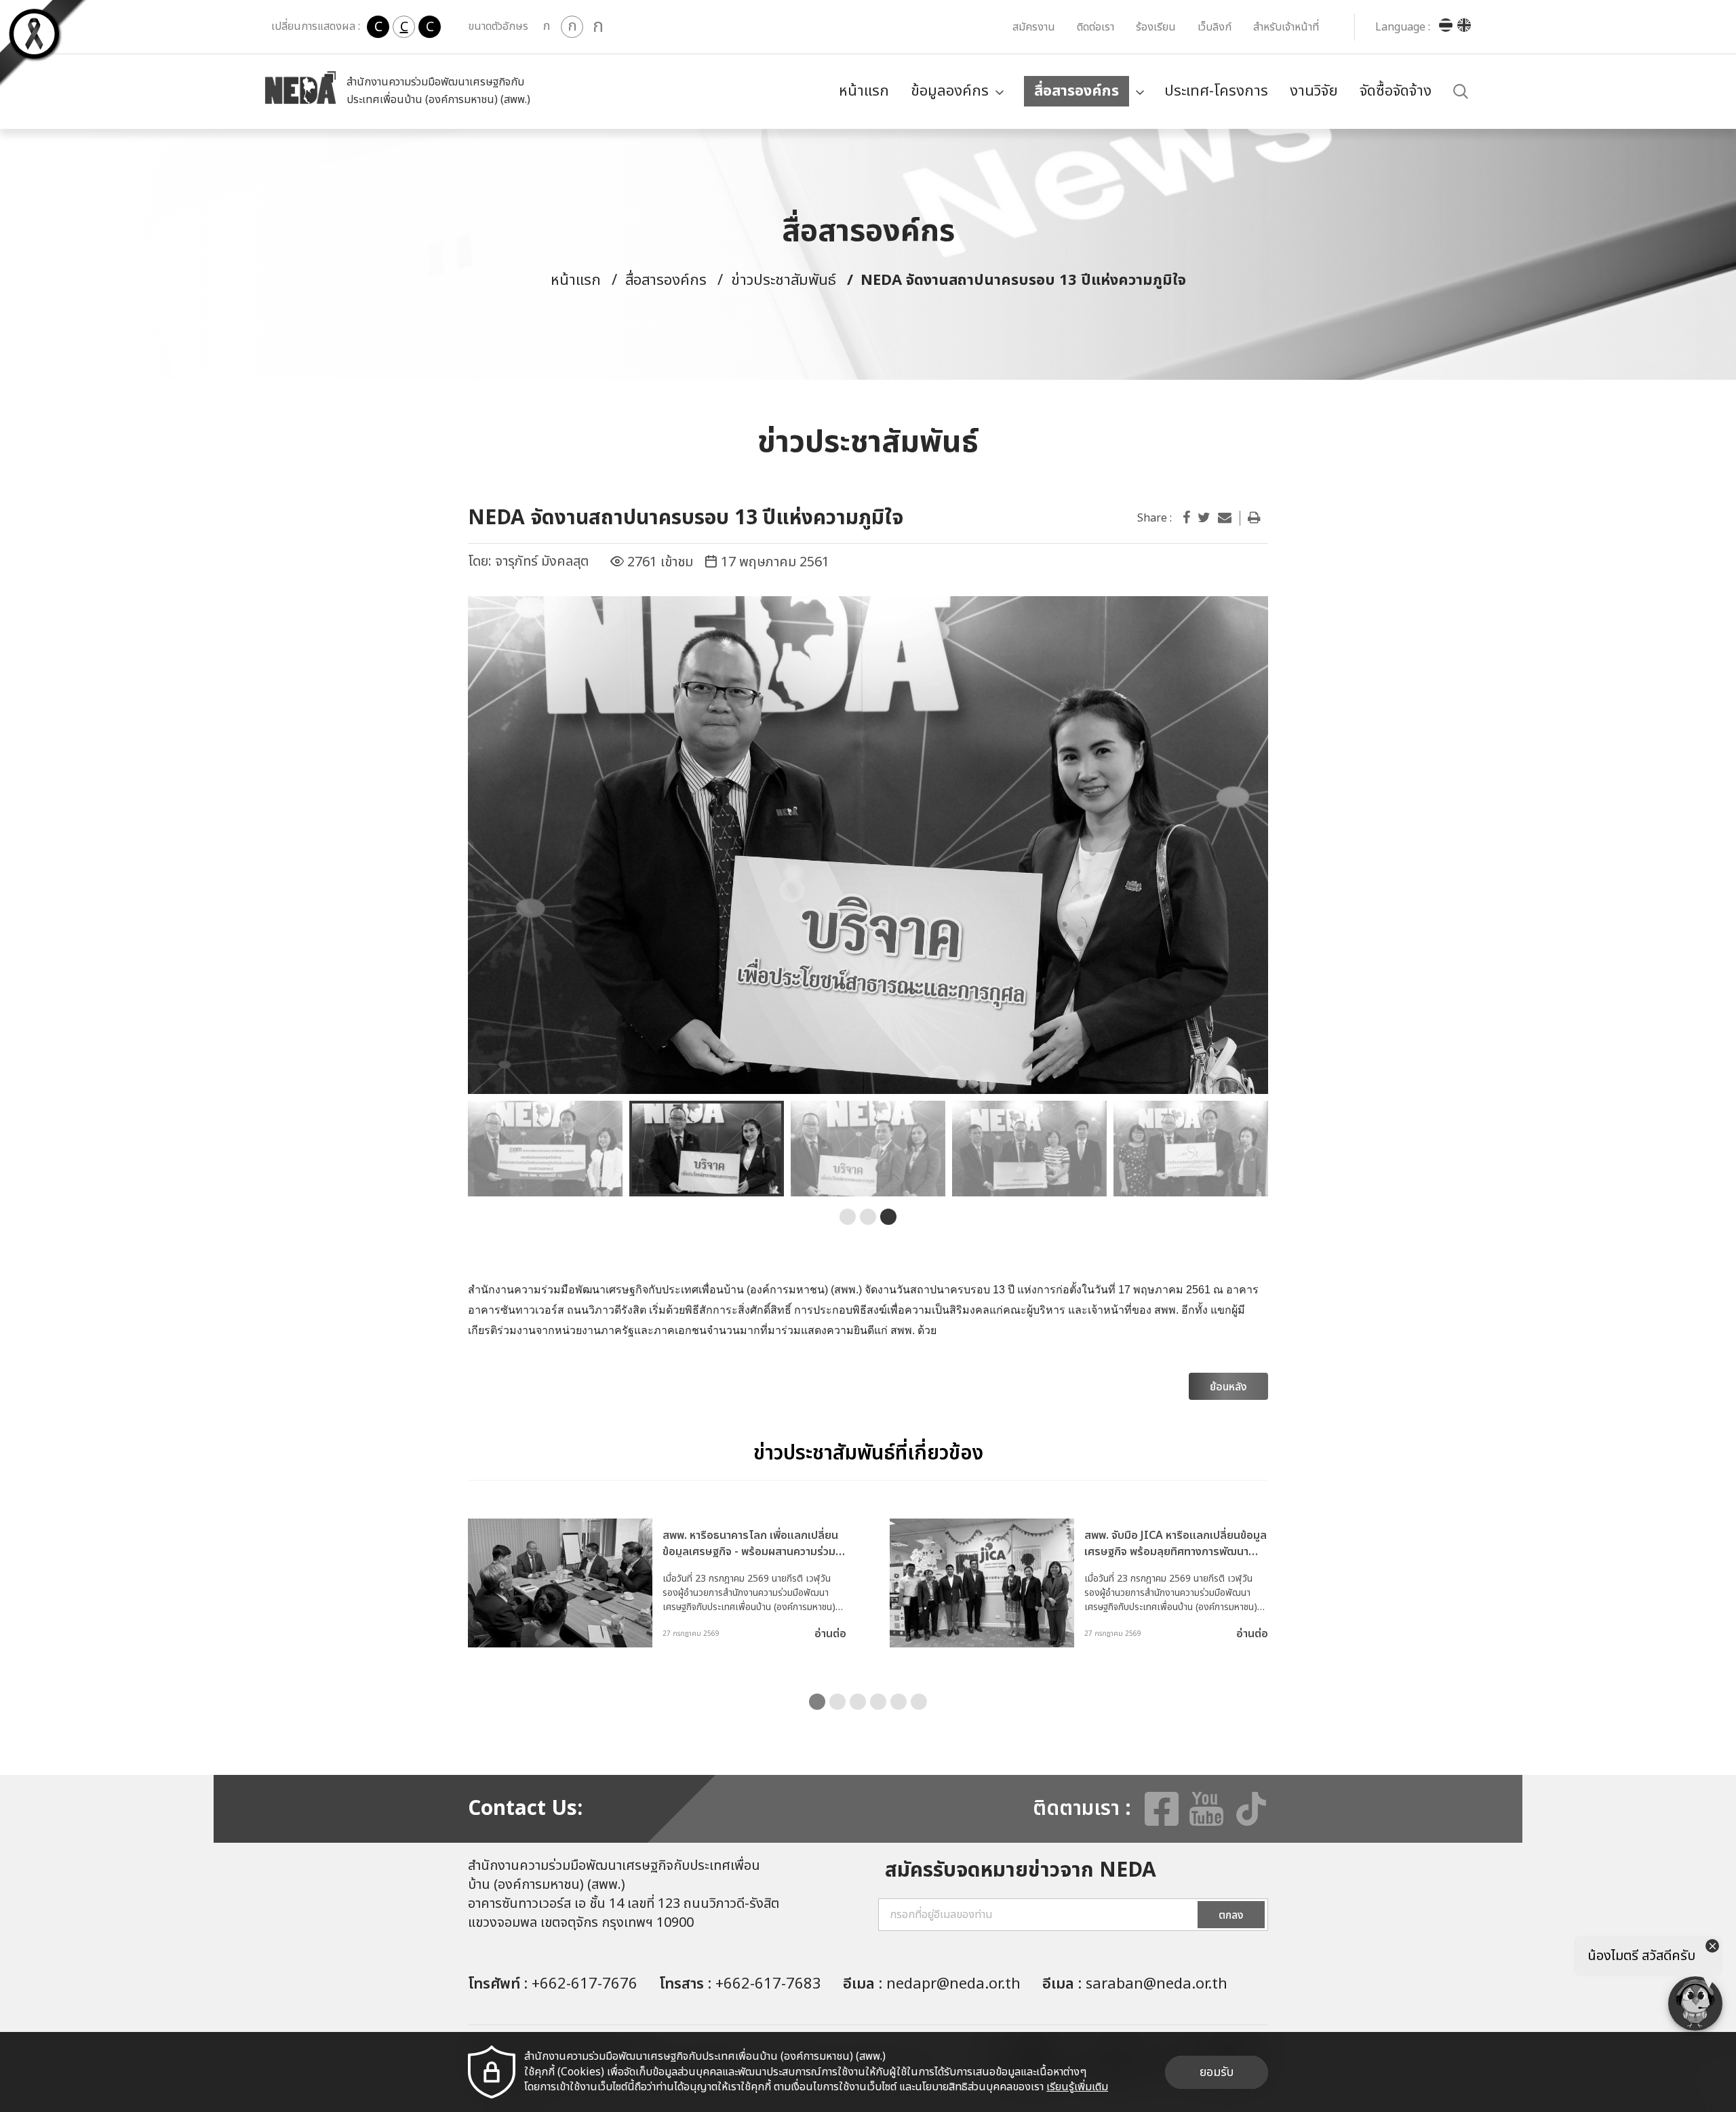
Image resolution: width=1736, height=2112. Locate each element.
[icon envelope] (1225, 518)
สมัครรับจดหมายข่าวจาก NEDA (1021, 1871)
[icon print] (1254, 518)
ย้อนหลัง (1228, 1387)
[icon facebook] (1186, 518)
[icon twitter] (1204, 518)
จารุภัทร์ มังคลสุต (542, 562)
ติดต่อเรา (1096, 27)
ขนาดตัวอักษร (498, 26)
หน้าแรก (864, 91)
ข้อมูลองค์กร (950, 91)
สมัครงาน (1034, 27)
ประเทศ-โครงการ (1216, 91)
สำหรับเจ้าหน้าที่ (1286, 27)
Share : (1155, 518)
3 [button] (888, 1217)
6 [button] (919, 1702)
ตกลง (1231, 1915)
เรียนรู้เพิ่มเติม (1077, 2087)
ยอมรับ (1217, 2072)
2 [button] (868, 1217)
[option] (868, 845)
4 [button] (878, 1702)
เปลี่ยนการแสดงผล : (316, 26)
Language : (1403, 27)
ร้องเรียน (1156, 27)
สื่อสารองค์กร (1077, 91)
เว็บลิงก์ (1215, 27)
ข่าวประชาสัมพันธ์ (784, 280)
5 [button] (899, 1702)
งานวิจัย (1314, 91)
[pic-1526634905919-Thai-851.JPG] (868, 845)
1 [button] (848, 1217)
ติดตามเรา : (1082, 1809)
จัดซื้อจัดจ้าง (1396, 91)
